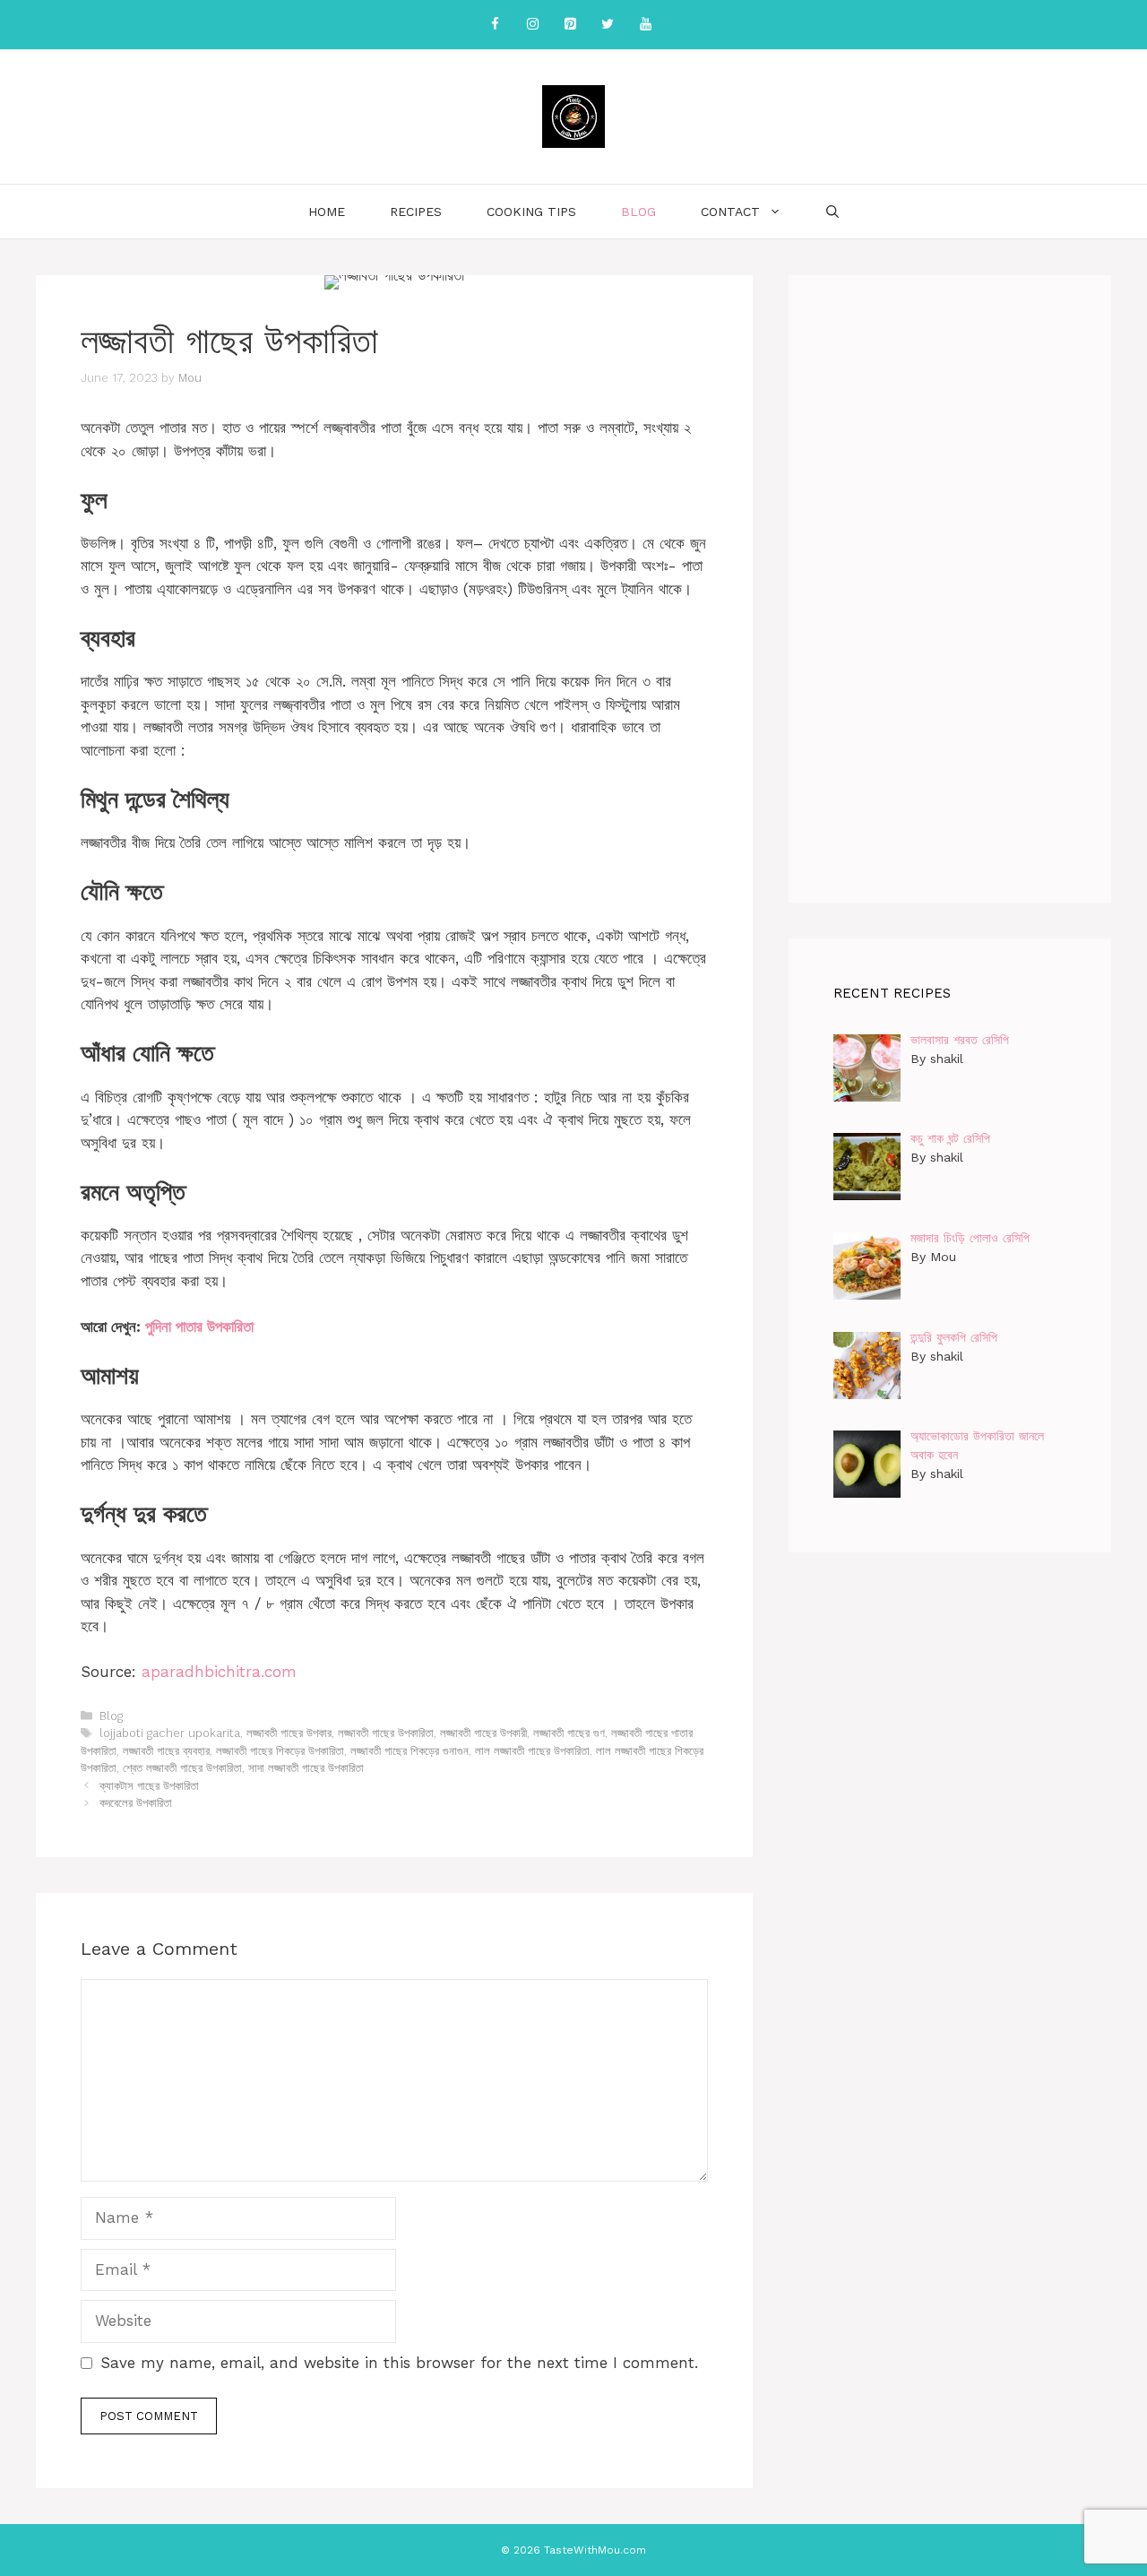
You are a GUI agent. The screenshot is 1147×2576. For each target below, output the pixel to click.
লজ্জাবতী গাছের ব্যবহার (166, 1751)
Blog (638, 212)
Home (327, 212)
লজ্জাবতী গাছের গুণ (569, 1733)
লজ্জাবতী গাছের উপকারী (483, 1733)
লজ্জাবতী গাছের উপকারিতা (386, 1733)
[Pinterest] (570, 25)
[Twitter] (608, 25)
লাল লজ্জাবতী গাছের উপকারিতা (532, 1751)
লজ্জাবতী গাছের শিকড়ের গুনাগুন (410, 1751)
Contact (730, 212)
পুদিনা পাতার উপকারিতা (199, 1327)
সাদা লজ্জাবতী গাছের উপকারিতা (306, 1768)
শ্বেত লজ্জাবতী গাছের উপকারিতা (182, 1768)
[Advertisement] (950, 589)
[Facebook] (495, 25)
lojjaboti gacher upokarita (170, 1733)
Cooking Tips (531, 212)
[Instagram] (532, 25)
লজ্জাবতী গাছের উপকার (289, 1733)
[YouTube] (645, 25)
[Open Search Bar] (832, 212)
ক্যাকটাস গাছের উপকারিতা (149, 1786)
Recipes (416, 212)
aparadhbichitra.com (219, 1672)
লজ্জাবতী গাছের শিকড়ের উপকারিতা (280, 1751)
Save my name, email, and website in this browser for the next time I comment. (399, 2363)
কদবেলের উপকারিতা (136, 1803)
